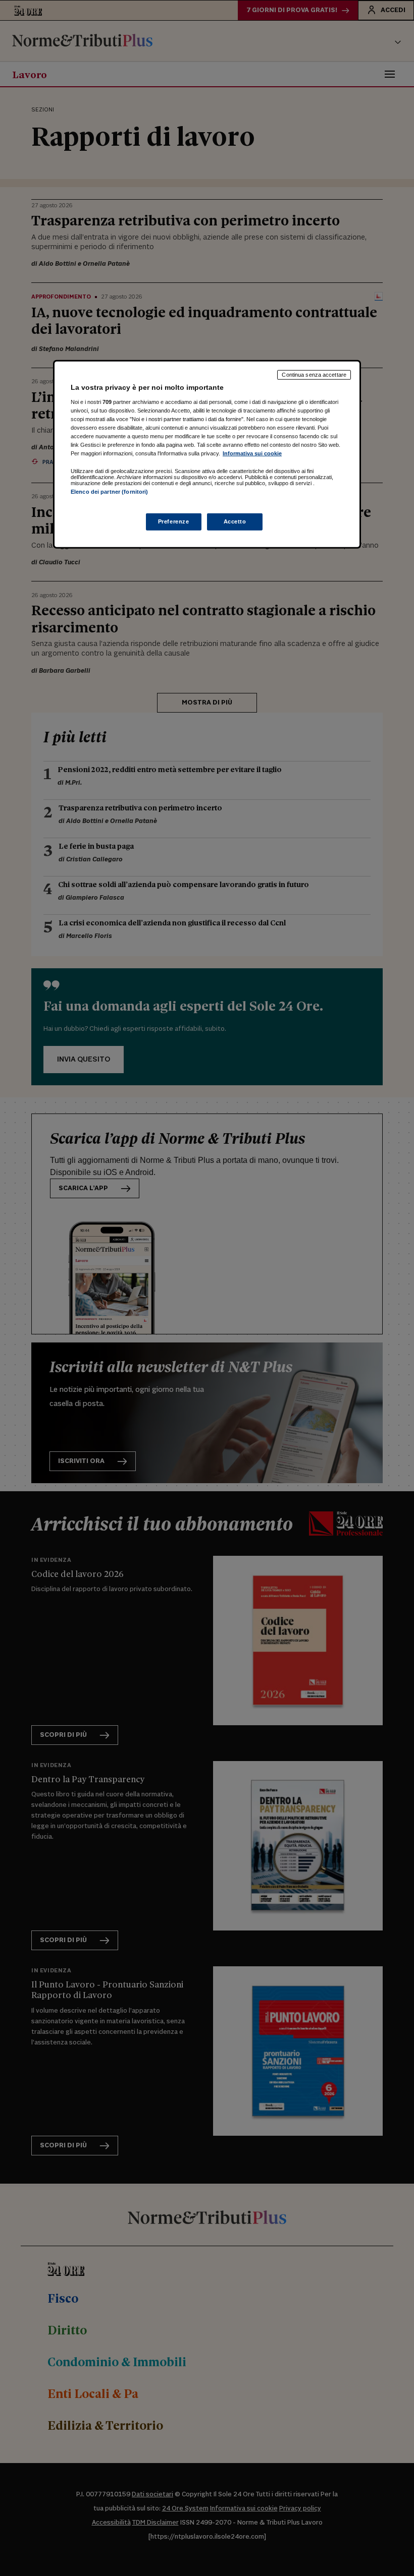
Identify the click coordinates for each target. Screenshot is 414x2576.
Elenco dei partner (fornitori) (109, 492)
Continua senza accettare (314, 375)
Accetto (235, 521)
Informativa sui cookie (252, 453)
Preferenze (174, 521)
